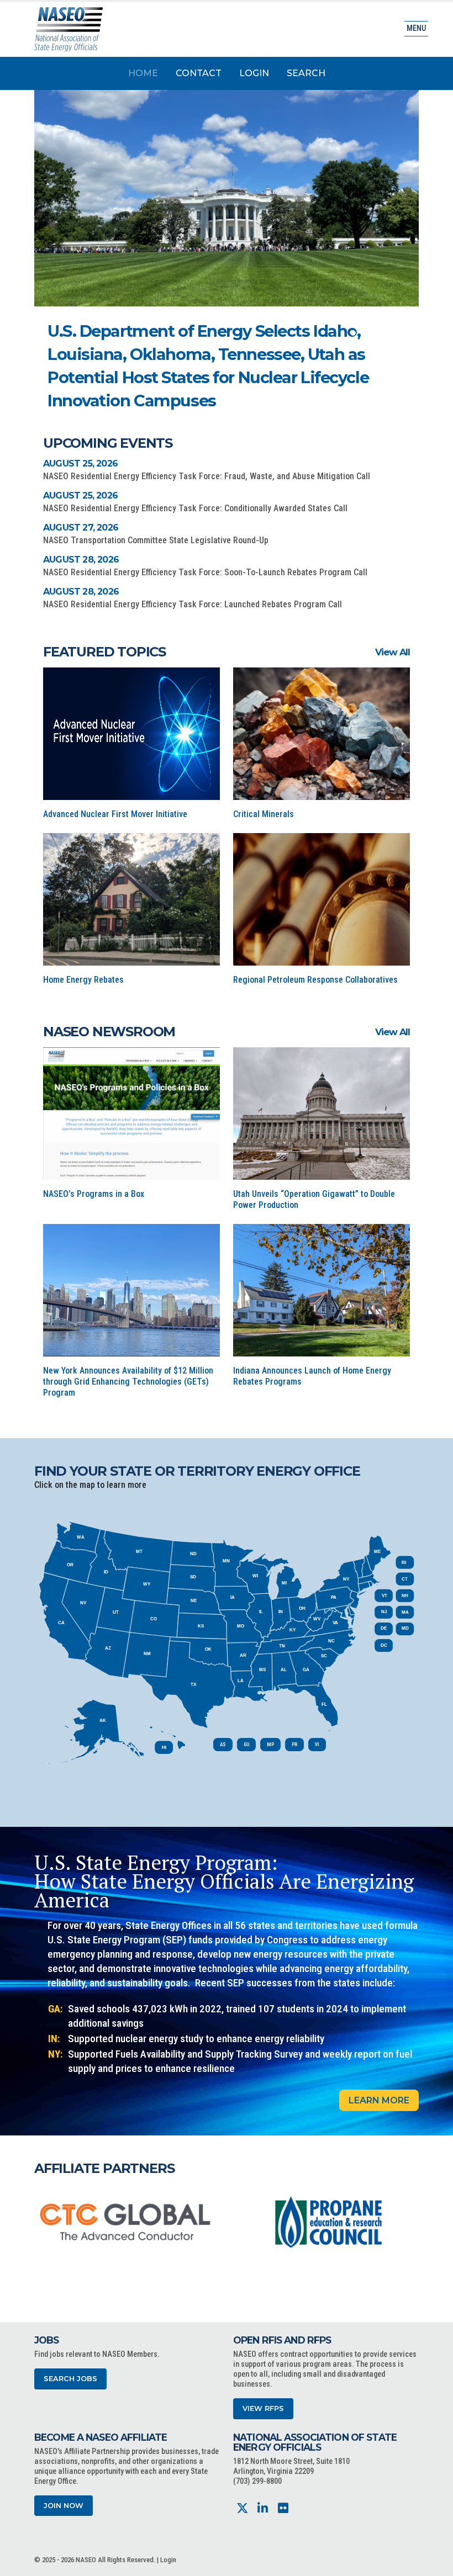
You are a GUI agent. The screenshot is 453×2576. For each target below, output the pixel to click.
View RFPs (263, 2408)
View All (393, 652)
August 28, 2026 (81, 560)
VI (317, 1745)
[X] (242, 2508)
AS (223, 1745)
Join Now (64, 2506)
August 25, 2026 (80, 463)
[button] (353, 333)
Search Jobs (70, 2379)
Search (306, 73)
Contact (199, 73)
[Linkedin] (263, 2508)
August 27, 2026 (81, 528)
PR (294, 1745)
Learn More (379, 2100)
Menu (416, 28)
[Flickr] (283, 2508)
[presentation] (43, 2222)
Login (254, 73)
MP (270, 1745)
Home (143, 73)
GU (246, 1745)
